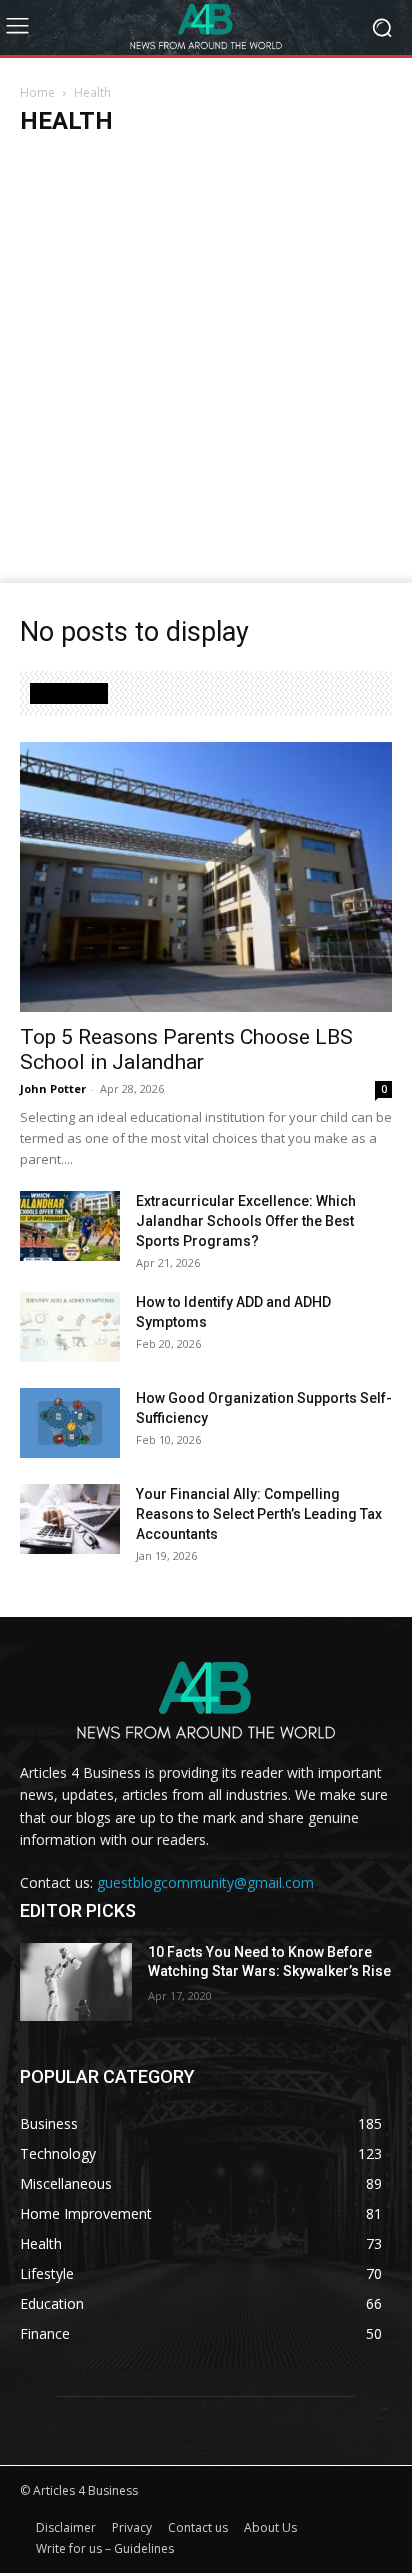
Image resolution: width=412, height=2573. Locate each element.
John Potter (53, 1088)
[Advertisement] (206, 367)
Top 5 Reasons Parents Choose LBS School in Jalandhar (186, 1049)
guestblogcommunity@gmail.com (205, 1882)
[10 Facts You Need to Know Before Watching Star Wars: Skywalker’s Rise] (76, 1982)
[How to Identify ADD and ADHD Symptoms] (70, 1327)
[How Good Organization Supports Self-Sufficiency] (70, 1423)
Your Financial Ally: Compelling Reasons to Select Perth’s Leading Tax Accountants (259, 1514)
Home (37, 92)
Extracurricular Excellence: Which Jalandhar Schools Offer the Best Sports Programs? (246, 1221)
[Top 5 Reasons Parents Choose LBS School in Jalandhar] (206, 877)
